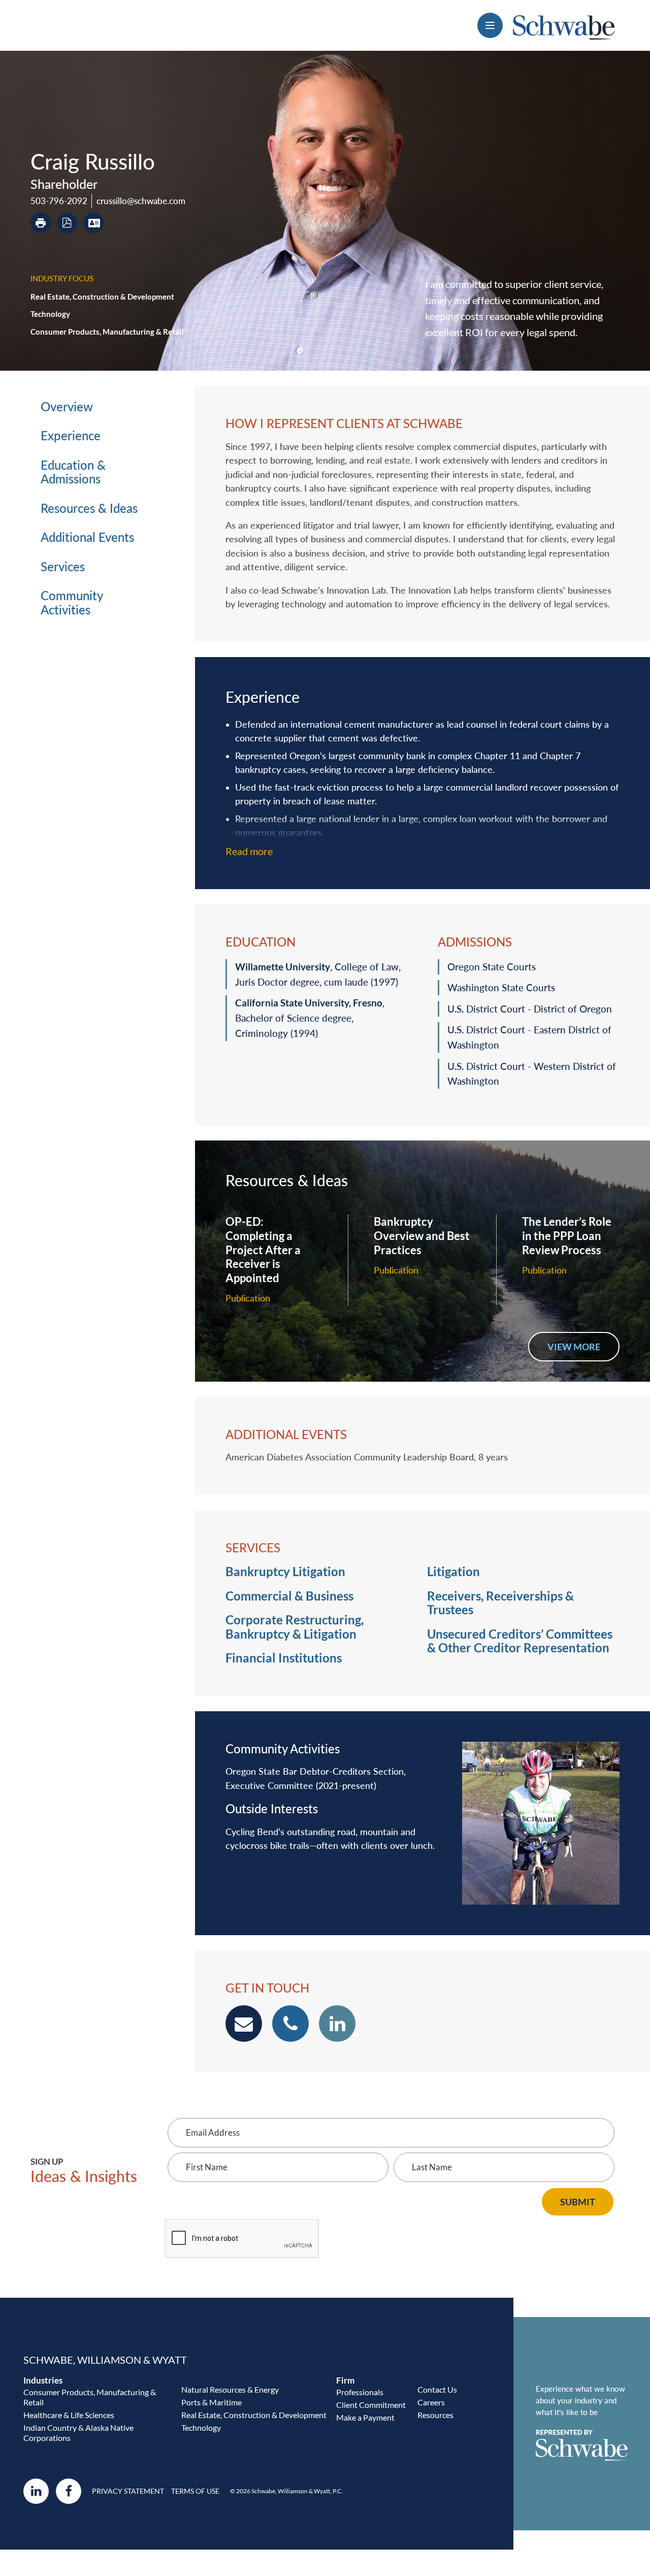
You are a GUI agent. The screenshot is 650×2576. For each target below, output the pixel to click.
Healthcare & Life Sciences (69, 2415)
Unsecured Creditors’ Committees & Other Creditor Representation (520, 1641)
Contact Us (437, 2389)
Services (63, 567)
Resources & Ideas (89, 508)
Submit (578, 2202)
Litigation (453, 1572)
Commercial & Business (289, 1596)
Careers (431, 2402)
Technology (50, 314)
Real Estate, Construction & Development (102, 297)
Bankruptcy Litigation (285, 1572)
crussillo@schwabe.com (141, 201)
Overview (67, 407)
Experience (71, 436)
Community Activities (72, 603)
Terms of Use (195, 2491)
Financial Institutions (284, 1658)
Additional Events (87, 537)
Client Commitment (371, 2405)
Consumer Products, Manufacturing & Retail (107, 332)
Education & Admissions (73, 472)
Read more (249, 851)
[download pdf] (67, 223)
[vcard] (93, 223)
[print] (41, 223)
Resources (435, 2415)
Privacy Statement (128, 2491)
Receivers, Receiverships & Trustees (500, 1603)
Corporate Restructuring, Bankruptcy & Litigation (295, 1627)
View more (574, 1347)
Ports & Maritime (212, 2402)
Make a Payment (365, 2417)
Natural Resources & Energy (230, 2389)
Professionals (360, 2392)
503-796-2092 (59, 201)
